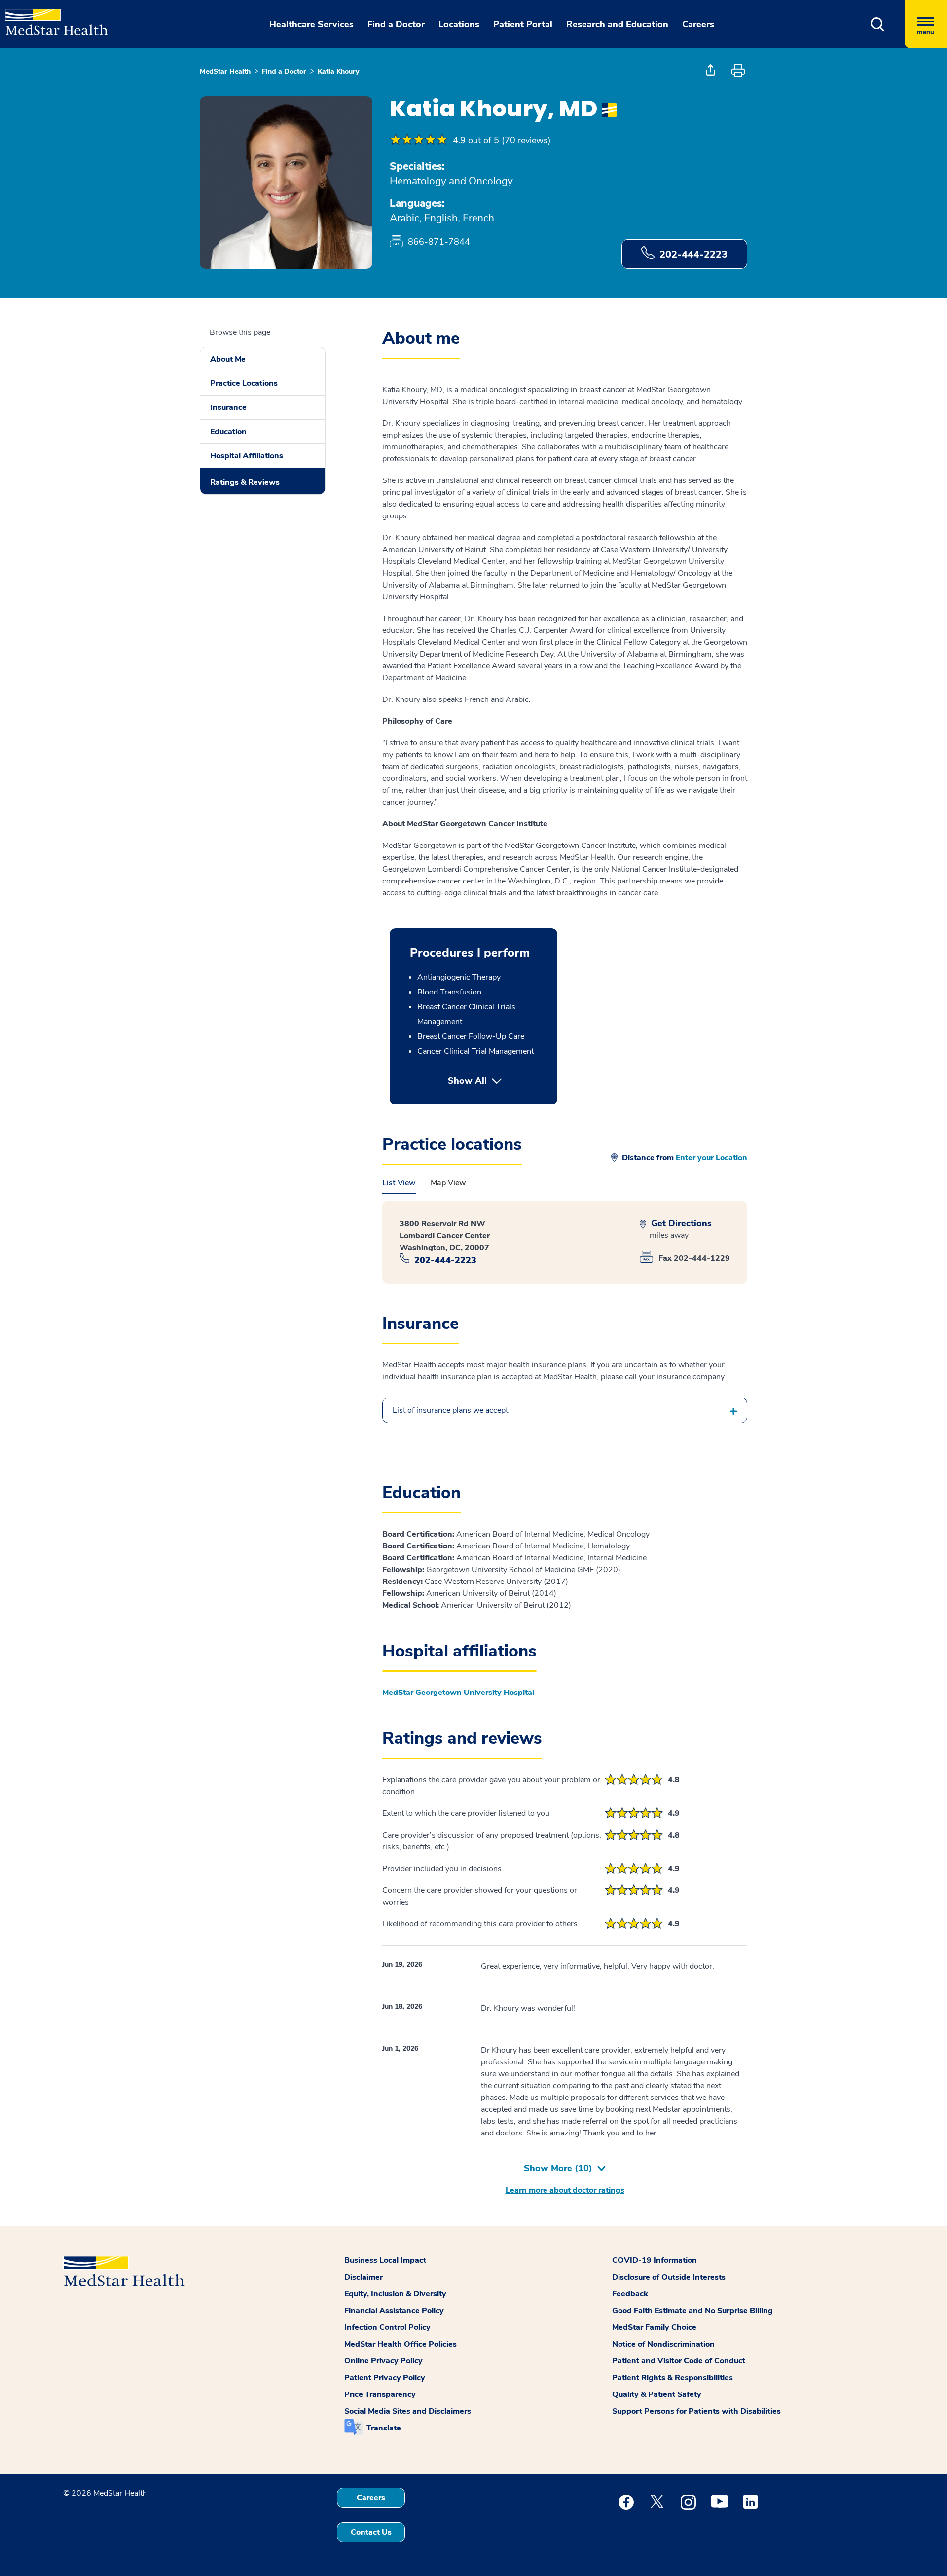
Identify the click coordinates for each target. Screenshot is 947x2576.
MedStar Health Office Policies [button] (401, 2344)
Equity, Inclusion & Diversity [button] (395, 2294)
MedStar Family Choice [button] (654, 2327)
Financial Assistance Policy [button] (394, 2311)
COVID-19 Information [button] (655, 2260)
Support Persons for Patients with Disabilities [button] (696, 2411)
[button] (878, 24)
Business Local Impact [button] (385, 2260)
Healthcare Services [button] (311, 24)
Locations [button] (459, 24)
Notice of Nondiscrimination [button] (663, 2344)
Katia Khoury (338, 71)
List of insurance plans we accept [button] (450, 1410)
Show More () (558, 2168)
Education (228, 432)
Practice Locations (244, 383)
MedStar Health (225, 71)
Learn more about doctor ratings (565, 2190)
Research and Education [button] (617, 24)
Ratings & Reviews (245, 482)
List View (399, 1183)
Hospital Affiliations (247, 456)
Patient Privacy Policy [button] (385, 2378)
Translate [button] (384, 2428)
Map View (448, 1183)
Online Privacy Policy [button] (383, 2361)
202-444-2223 (693, 254)
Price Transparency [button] (380, 2394)
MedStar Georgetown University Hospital (458, 1693)
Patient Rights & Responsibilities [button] (673, 2378)
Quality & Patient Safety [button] (657, 2394)
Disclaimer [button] (364, 2277)
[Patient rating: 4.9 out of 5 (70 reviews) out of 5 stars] (419, 140)
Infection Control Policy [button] (387, 2327)
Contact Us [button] (371, 2532)
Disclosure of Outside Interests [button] (669, 2277)
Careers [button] (698, 24)
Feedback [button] (630, 2294)
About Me (228, 359)
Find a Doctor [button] (396, 24)
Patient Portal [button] (523, 24)
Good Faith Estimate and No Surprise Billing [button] (692, 2311)
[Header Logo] (52, 18)
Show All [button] (494, 1081)
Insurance (228, 407)
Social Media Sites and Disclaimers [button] (408, 2411)
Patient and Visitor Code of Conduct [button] (679, 2361)
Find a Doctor (284, 71)
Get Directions (680, 1224)
